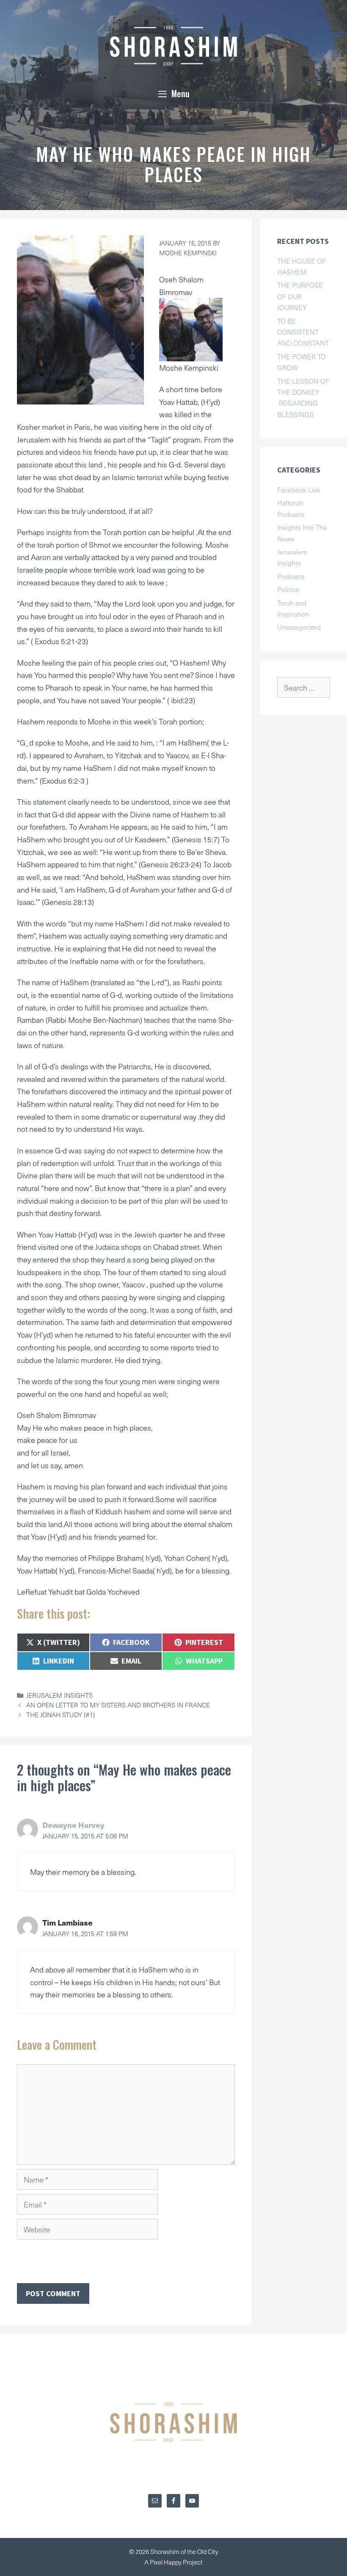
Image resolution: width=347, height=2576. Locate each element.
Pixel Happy (166, 2562)
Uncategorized (299, 627)
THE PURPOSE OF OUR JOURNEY (300, 296)
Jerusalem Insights (59, 1695)
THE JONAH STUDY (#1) (61, 1714)
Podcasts (291, 576)
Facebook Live (299, 489)
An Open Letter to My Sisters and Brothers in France (118, 1705)
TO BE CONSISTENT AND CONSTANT (303, 332)
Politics (288, 589)
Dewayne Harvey (73, 1825)
